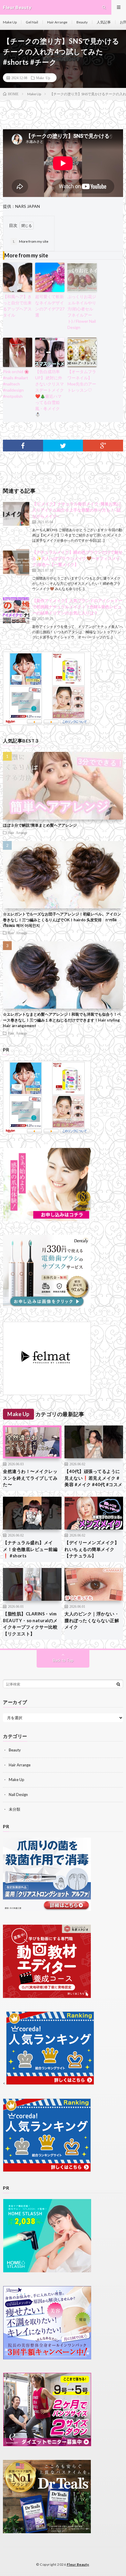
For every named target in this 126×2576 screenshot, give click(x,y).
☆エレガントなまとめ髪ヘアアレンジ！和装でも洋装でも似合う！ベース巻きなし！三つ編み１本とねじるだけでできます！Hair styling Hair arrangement (62, 1020)
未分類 (15, 1809)
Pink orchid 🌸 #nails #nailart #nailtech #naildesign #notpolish (16, 384)
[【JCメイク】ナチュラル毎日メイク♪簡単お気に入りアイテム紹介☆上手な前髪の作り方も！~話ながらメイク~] (16, 514)
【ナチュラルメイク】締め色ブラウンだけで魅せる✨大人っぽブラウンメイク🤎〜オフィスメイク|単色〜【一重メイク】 (77, 558)
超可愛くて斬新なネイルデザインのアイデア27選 (50, 306)
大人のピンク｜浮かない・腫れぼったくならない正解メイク (92, 1620)
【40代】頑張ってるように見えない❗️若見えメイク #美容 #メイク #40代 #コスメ (93, 1478)
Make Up (10, 22)
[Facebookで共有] (23, 446)
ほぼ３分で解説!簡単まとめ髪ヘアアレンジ (40, 825)
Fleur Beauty (78, 2564)
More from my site (30, 241)
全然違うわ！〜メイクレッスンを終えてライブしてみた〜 (30, 1478)
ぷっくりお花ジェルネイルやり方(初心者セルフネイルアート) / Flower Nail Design (82, 312)
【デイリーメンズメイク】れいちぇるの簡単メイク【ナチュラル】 (92, 1549)
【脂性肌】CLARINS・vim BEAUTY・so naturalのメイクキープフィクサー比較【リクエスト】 (30, 1624)
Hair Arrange (57, 22)
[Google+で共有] (103, 446)
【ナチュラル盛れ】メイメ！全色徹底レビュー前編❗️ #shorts (30, 1549)
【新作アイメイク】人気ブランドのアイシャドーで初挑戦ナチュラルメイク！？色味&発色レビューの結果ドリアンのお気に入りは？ (77, 607)
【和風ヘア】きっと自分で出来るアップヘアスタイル (17, 306)
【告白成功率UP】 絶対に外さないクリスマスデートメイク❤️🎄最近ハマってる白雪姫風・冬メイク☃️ (50, 393)
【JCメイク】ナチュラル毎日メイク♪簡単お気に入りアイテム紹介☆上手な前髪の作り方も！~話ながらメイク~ (77, 510)
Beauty (82, 22)
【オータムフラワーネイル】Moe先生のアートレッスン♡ (82, 381)
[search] (118, 1684)
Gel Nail (32, 22)
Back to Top (63, 1660)
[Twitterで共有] (63, 446)
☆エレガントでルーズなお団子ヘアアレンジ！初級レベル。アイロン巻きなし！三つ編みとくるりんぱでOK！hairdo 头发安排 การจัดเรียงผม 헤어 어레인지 (62, 920)
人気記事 (104, 22)
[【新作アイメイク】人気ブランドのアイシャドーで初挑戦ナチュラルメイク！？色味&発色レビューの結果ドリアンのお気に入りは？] (16, 611)
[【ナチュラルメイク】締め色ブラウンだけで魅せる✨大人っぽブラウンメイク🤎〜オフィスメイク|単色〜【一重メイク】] (16, 562)
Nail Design (18, 1795)
